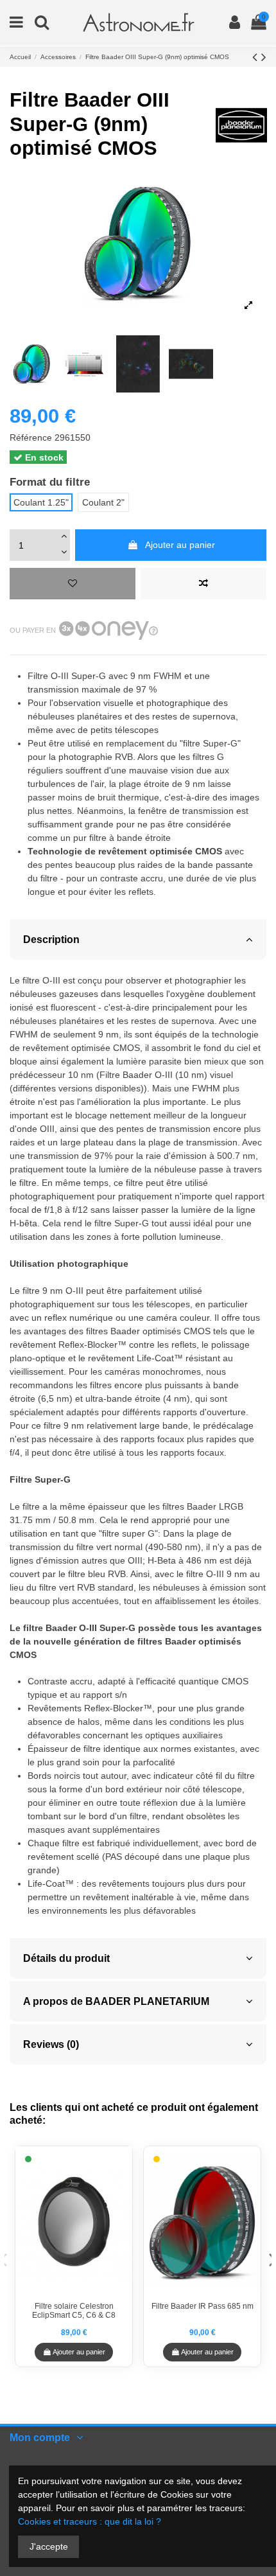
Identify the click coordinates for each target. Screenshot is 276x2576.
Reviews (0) (51, 2044)
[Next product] (264, 57)
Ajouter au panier (180, 545)
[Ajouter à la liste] (73, 584)
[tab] (138, 939)
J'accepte (49, 2546)
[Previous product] (257, 57)
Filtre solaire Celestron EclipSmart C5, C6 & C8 (74, 2311)
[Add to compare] (203, 584)
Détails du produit (66, 1958)
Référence (31, 437)
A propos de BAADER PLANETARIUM (116, 2001)
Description (51, 939)
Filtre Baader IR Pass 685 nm (203, 2306)
